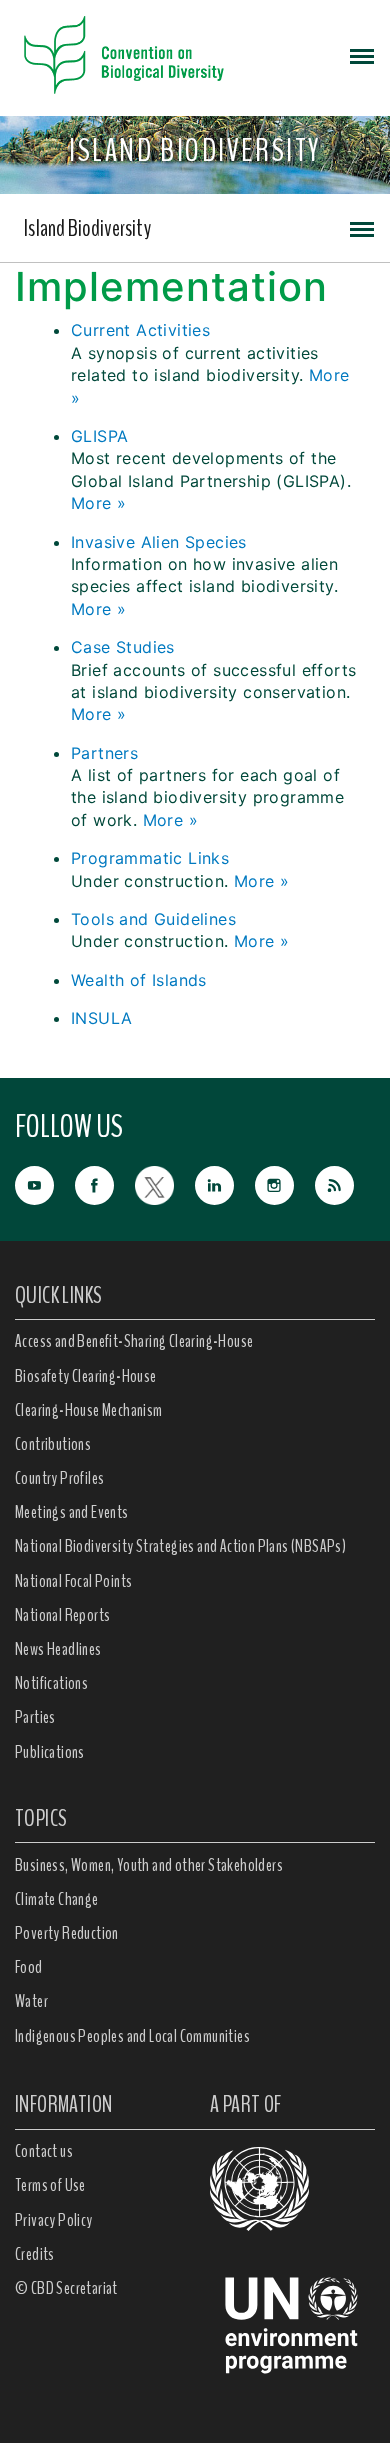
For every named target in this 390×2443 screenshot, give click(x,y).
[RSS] (345, 1186)
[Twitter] (165, 1183)
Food (29, 1967)
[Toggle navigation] (362, 55)
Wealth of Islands (139, 980)
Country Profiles (59, 1478)
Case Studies (123, 647)
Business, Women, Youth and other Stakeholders (149, 1865)
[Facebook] (105, 1183)
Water (31, 2001)
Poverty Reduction (67, 1933)
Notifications (51, 1683)
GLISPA (99, 436)
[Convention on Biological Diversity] (124, 55)
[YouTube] (45, 1183)
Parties (35, 1717)
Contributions (53, 1444)
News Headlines (58, 1649)
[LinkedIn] (225, 1183)
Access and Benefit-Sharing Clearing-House (134, 1341)
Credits (35, 2254)
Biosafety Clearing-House (86, 1376)
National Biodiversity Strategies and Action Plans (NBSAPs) (180, 1546)
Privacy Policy (54, 2220)
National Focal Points (73, 1581)
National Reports (62, 1615)
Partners (104, 753)
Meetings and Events (72, 1512)
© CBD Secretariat (66, 2288)
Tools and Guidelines (153, 919)
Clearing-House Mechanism (89, 1410)
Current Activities (140, 330)
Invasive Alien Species (159, 542)
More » (98, 503)
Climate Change (57, 1899)
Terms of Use (50, 2185)
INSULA (101, 1018)
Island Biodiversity (87, 228)
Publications (50, 1752)
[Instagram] (285, 1183)
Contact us (44, 2151)
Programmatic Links (150, 858)
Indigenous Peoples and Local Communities (132, 2036)
